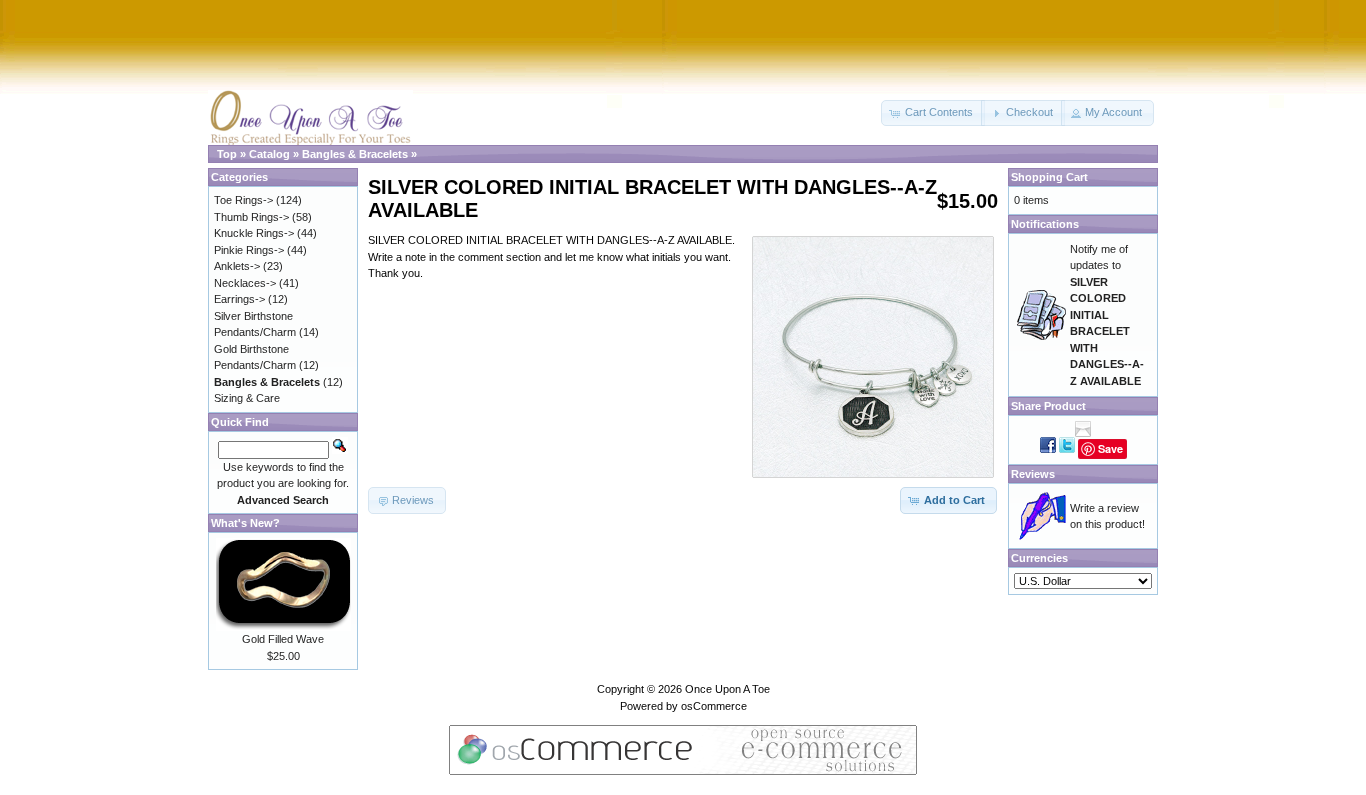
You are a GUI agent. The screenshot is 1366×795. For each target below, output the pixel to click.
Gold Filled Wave (283, 639)
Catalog (269, 154)
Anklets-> (237, 266)
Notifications (1045, 224)
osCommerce (714, 706)
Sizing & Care (247, 398)
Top (227, 154)
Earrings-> (239, 299)
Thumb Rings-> (251, 217)
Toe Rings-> (243, 200)
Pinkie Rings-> (249, 250)
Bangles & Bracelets (355, 154)
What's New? (245, 523)
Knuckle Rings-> (254, 233)
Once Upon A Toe (727, 689)
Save (1110, 448)
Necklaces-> (245, 283)
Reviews (1033, 474)
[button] (933, 113)
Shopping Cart (1049, 177)
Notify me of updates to (1107, 315)
